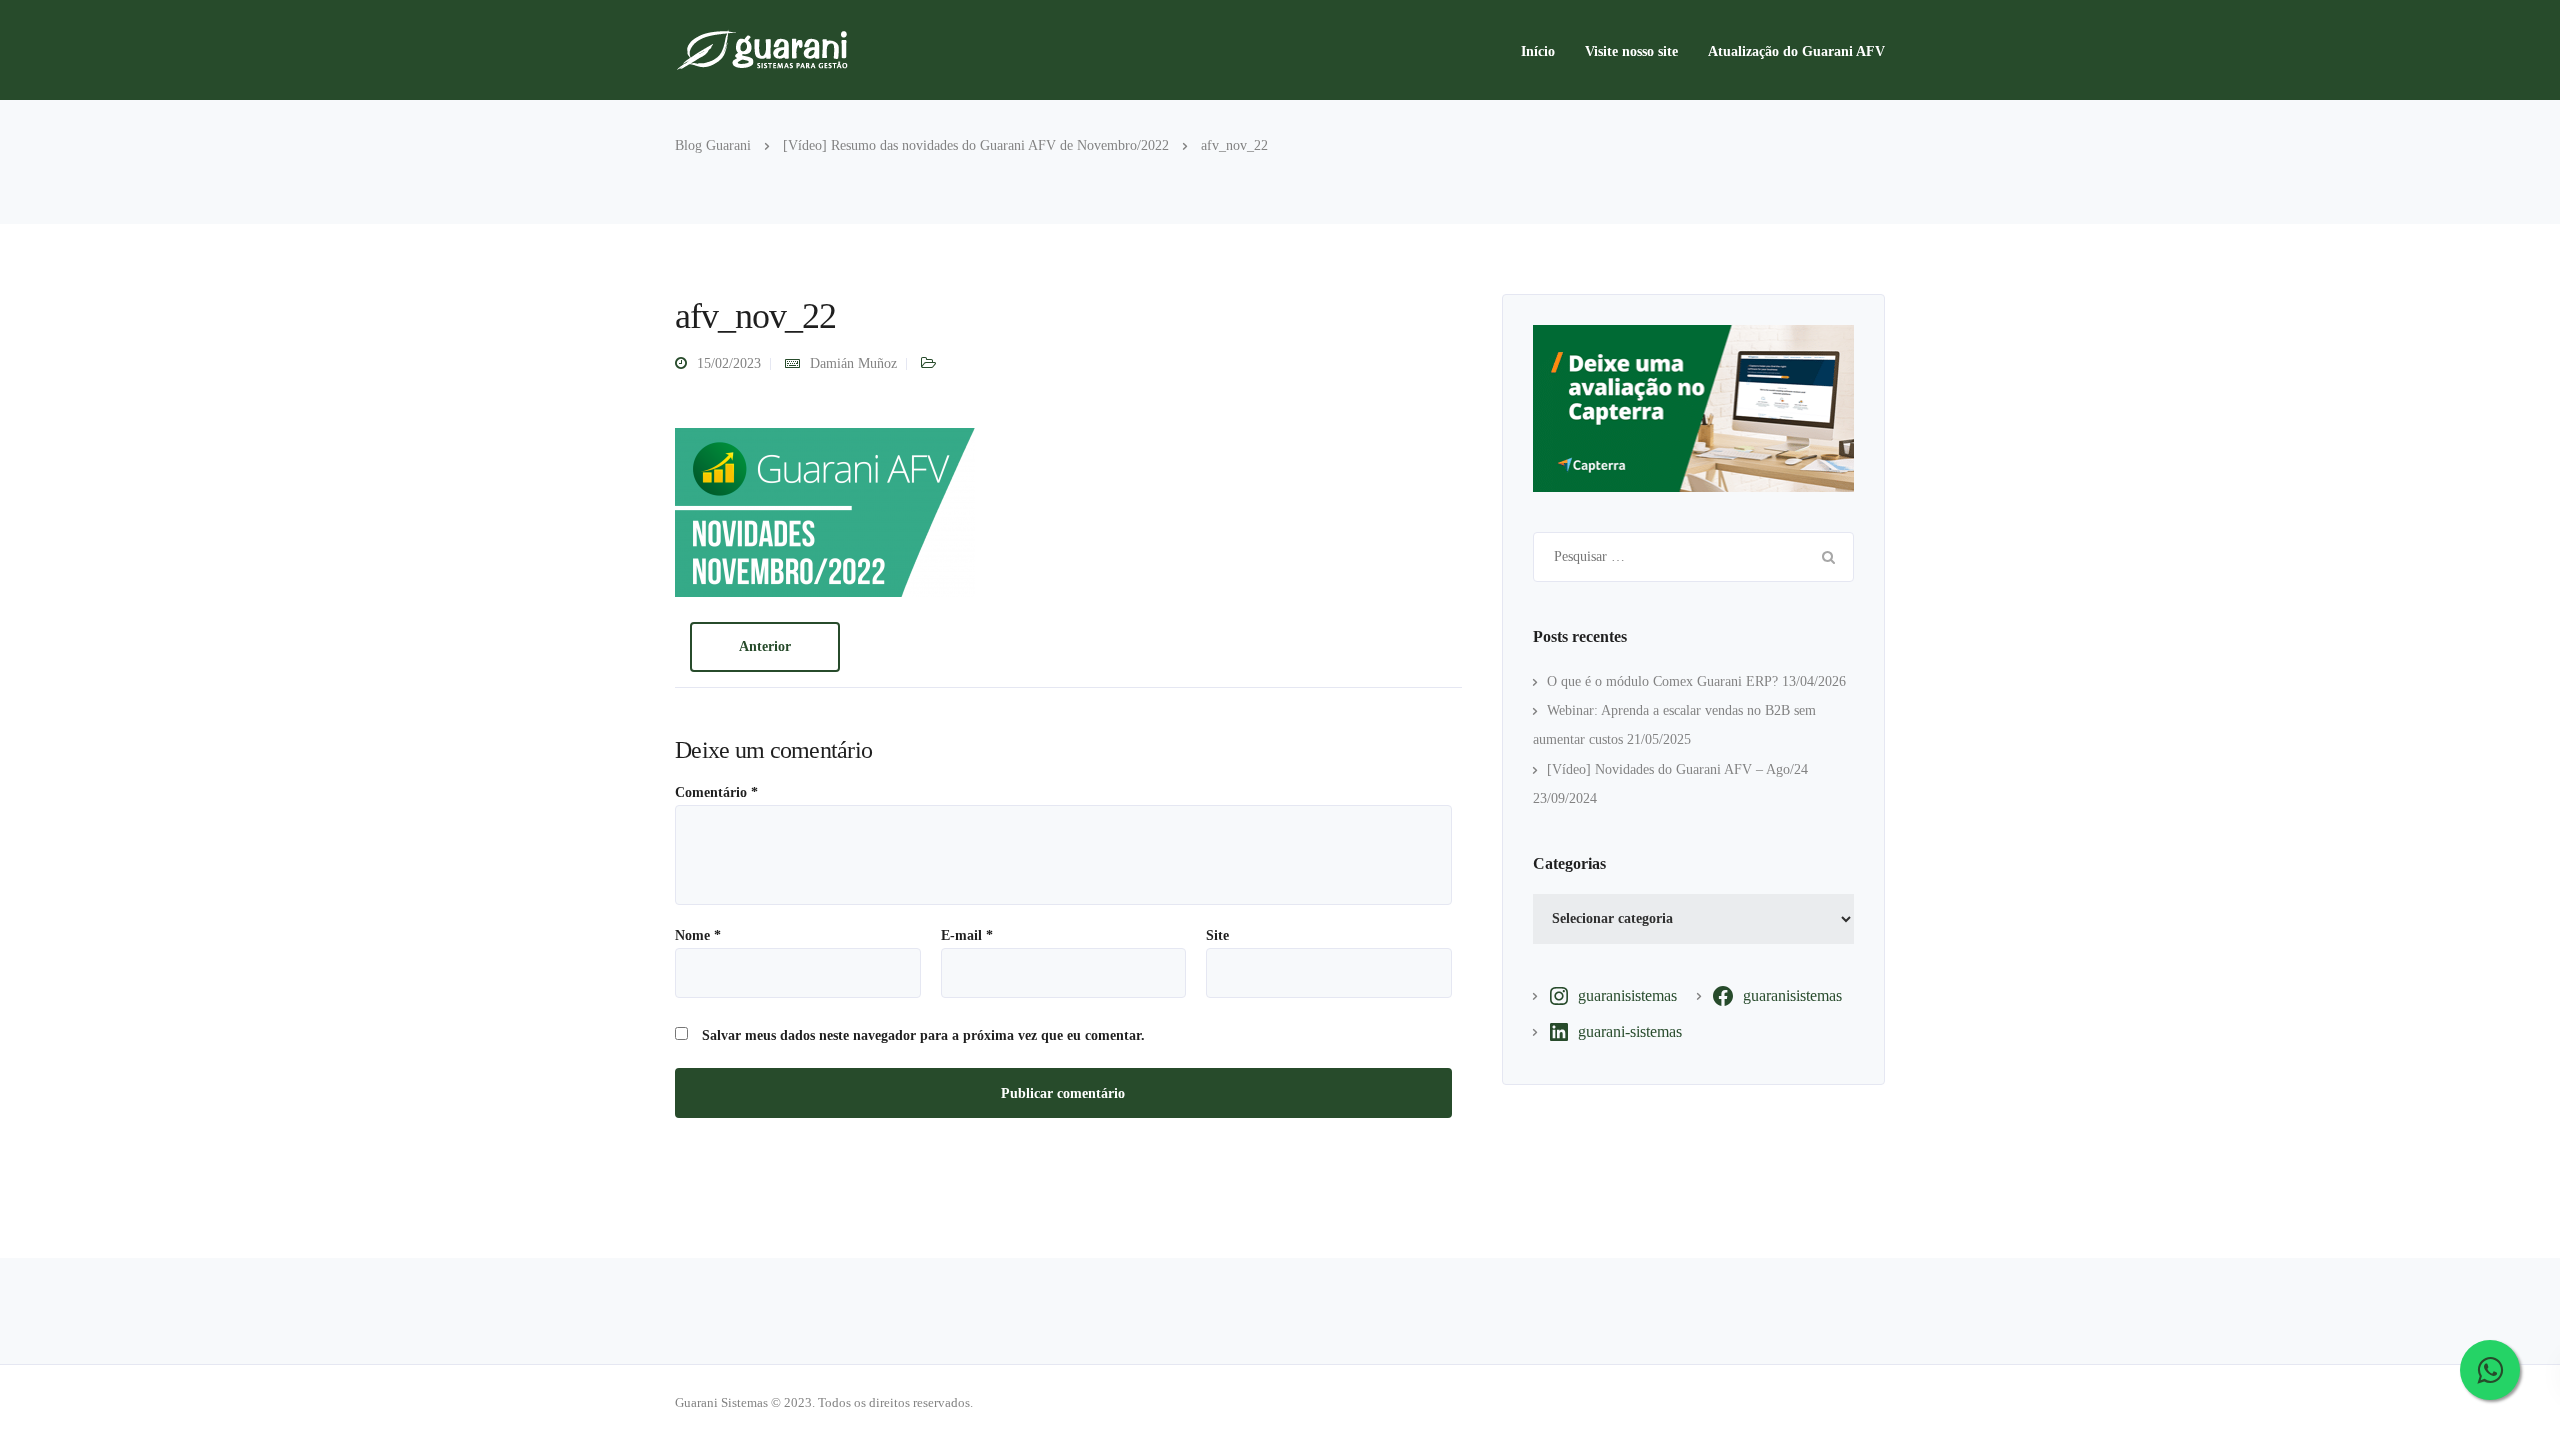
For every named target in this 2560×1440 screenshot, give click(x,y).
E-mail (967, 936)
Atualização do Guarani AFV (1796, 51)
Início (1538, 51)
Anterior (765, 646)
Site (1217, 936)
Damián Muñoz (853, 363)
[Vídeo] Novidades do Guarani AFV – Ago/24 (1677, 769)
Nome (698, 936)
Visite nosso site (1631, 51)
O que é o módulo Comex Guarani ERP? (1662, 681)
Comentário (716, 793)
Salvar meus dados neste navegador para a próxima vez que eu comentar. (923, 1036)
